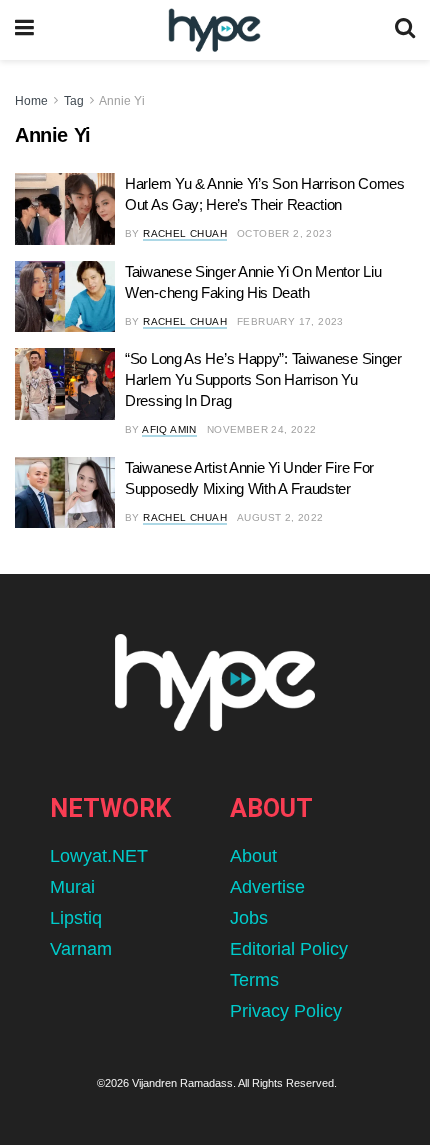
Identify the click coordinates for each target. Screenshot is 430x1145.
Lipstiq (76, 918)
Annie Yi (122, 101)
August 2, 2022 (280, 517)
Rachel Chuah (185, 233)
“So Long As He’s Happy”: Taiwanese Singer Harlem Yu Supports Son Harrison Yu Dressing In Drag (263, 379)
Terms (254, 980)
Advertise (267, 887)
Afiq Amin (169, 429)
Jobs (249, 918)
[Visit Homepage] (214, 30)
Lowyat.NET (99, 856)
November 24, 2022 (262, 429)
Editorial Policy (289, 949)
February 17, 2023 (290, 321)
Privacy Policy (286, 1011)
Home (31, 101)
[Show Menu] (24, 30)
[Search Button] (405, 30)
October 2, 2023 (284, 233)
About (253, 856)
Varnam (81, 949)
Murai (72, 887)
